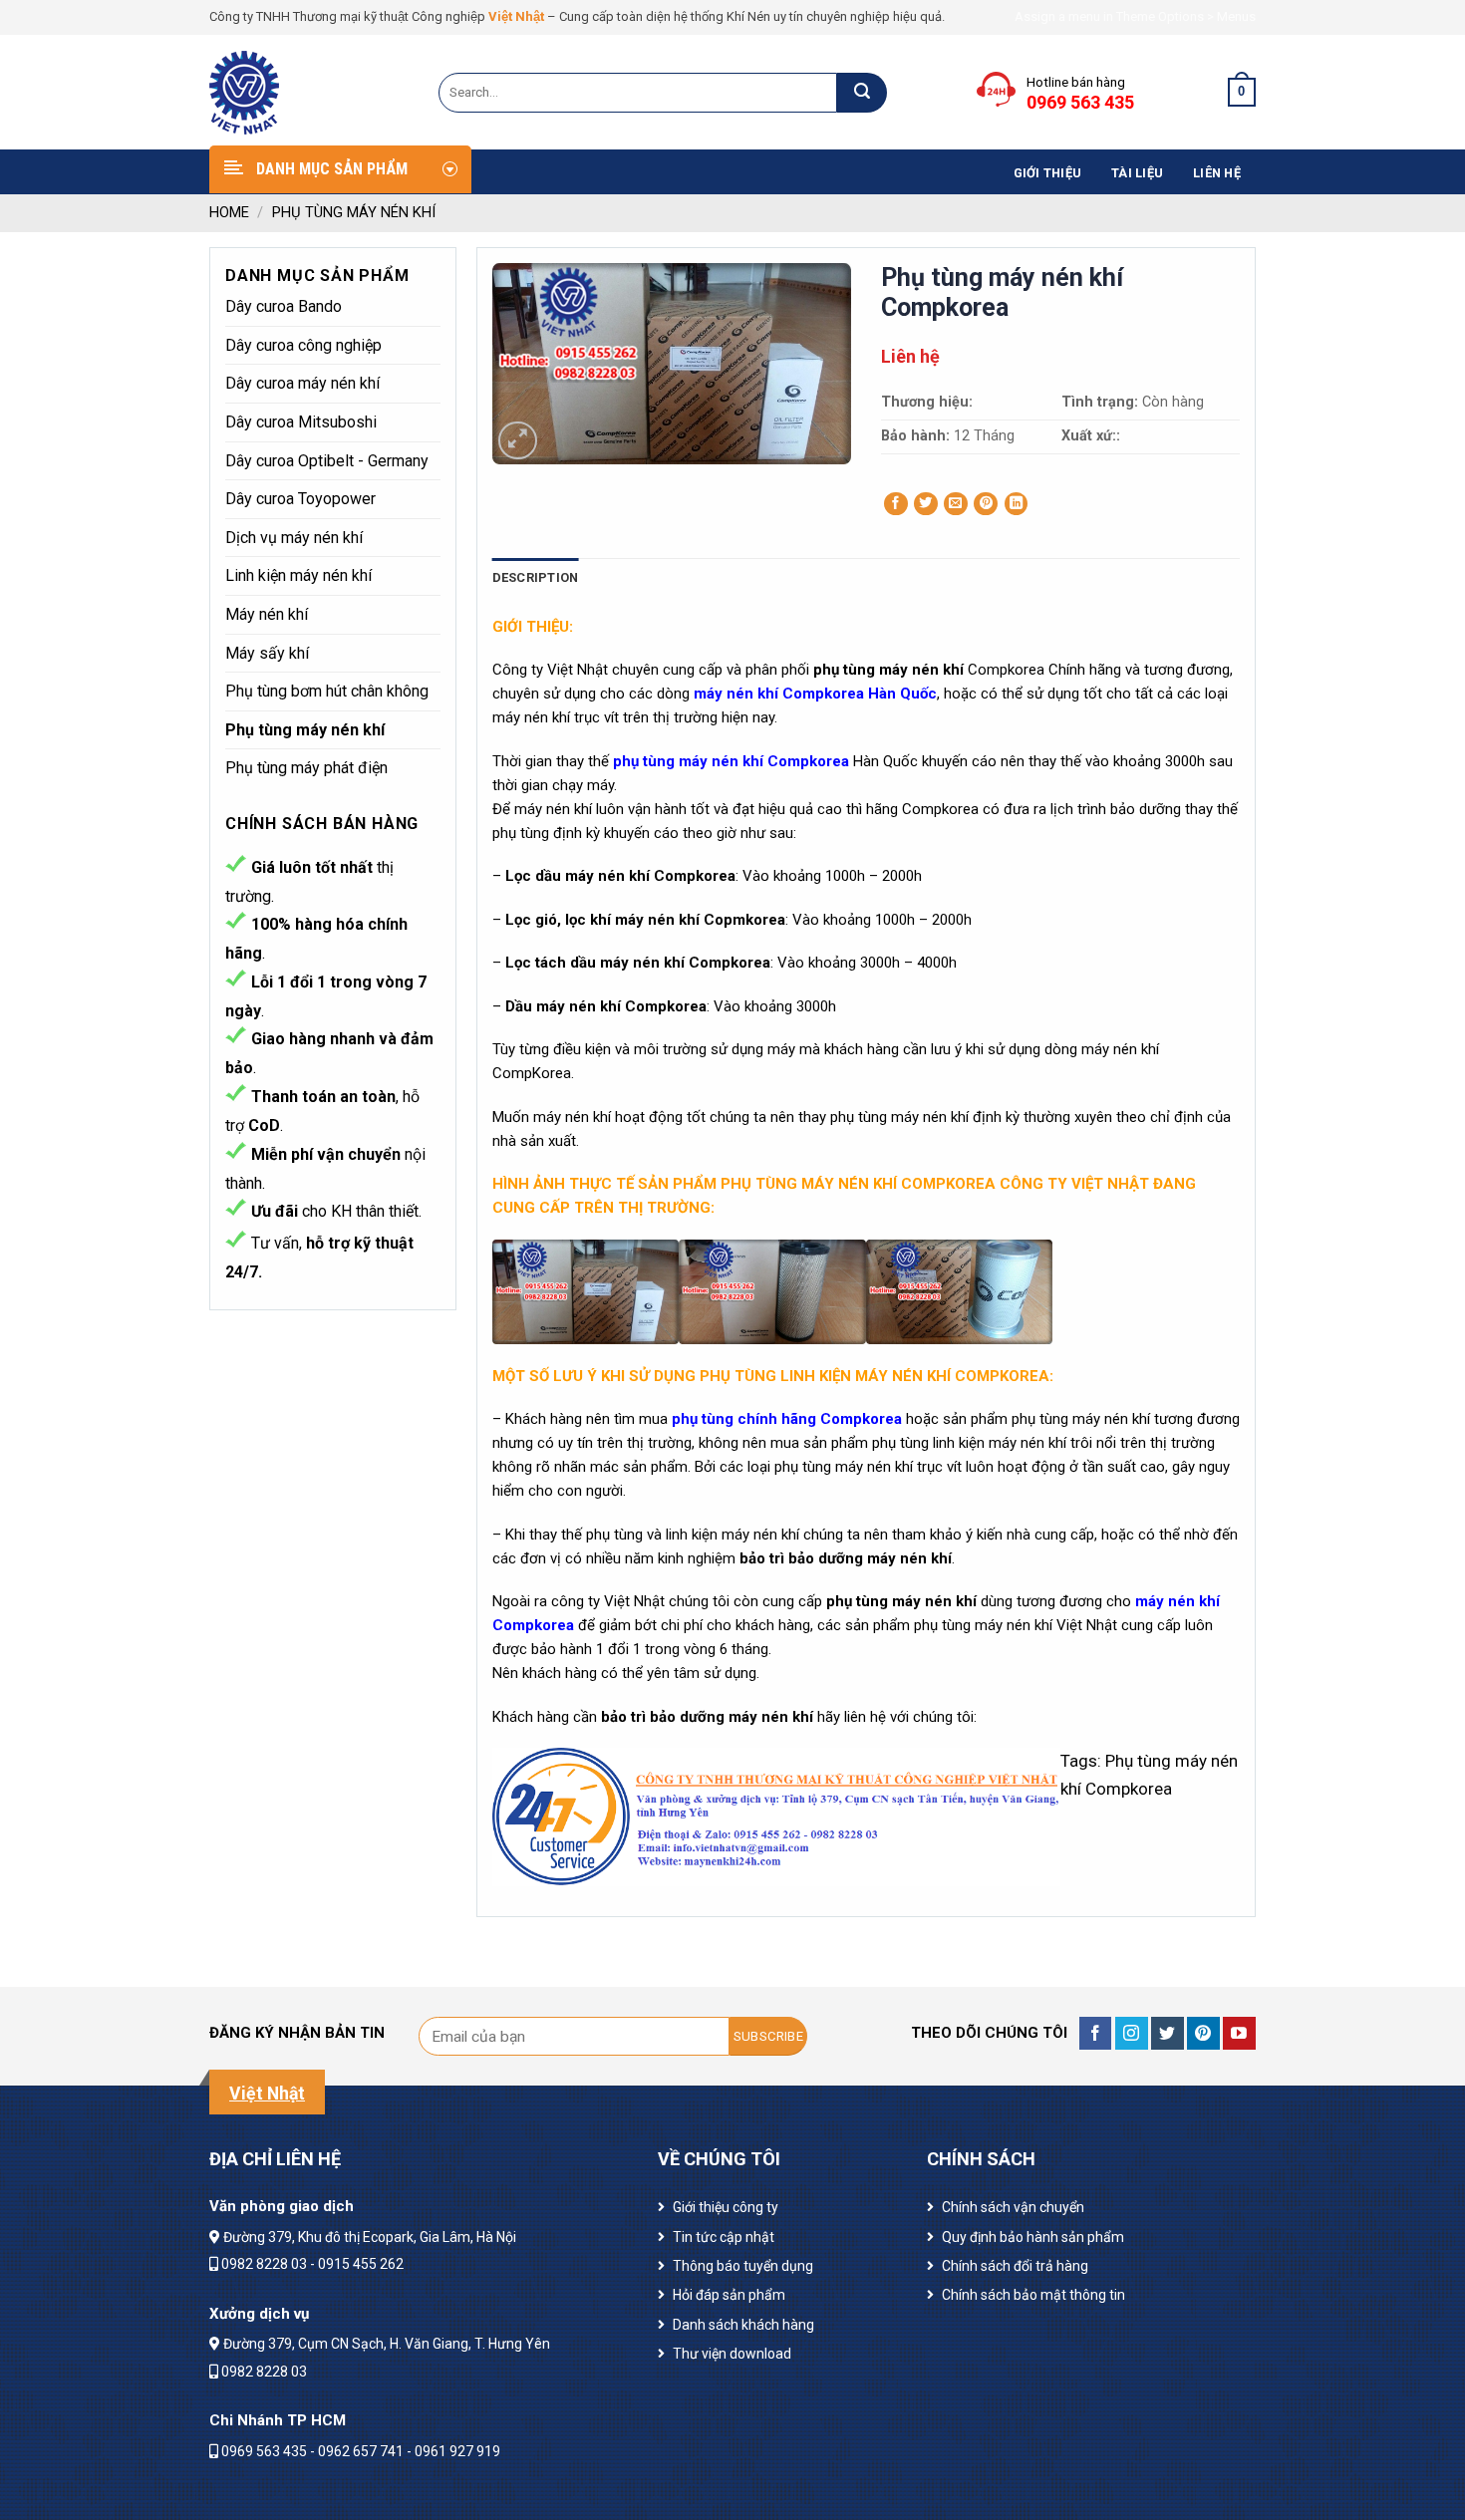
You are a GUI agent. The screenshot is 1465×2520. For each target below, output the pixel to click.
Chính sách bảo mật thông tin (1033, 2295)
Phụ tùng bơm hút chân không (327, 691)
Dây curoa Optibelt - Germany (327, 461)
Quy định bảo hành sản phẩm (1033, 2237)
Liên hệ (1217, 173)
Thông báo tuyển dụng (743, 2266)
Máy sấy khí (267, 653)
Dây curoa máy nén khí (302, 383)
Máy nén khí (267, 614)
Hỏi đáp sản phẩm (729, 2295)
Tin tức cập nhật (724, 2237)
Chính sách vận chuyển (1013, 2207)
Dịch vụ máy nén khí (294, 538)
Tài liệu (1137, 173)
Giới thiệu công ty (726, 2207)
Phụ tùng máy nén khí (354, 212)
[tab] (536, 578)
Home (229, 212)
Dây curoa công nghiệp (303, 345)
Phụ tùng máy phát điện (306, 768)
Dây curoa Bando (284, 306)
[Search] (862, 93)
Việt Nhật (516, 16)
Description (536, 577)
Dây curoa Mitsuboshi (301, 422)
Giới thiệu (1048, 173)
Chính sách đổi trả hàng (1015, 2266)
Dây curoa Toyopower (300, 499)
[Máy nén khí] (309, 93)
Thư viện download (732, 2354)
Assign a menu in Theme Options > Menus (1135, 16)
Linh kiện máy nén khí (298, 575)
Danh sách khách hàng (743, 2325)
